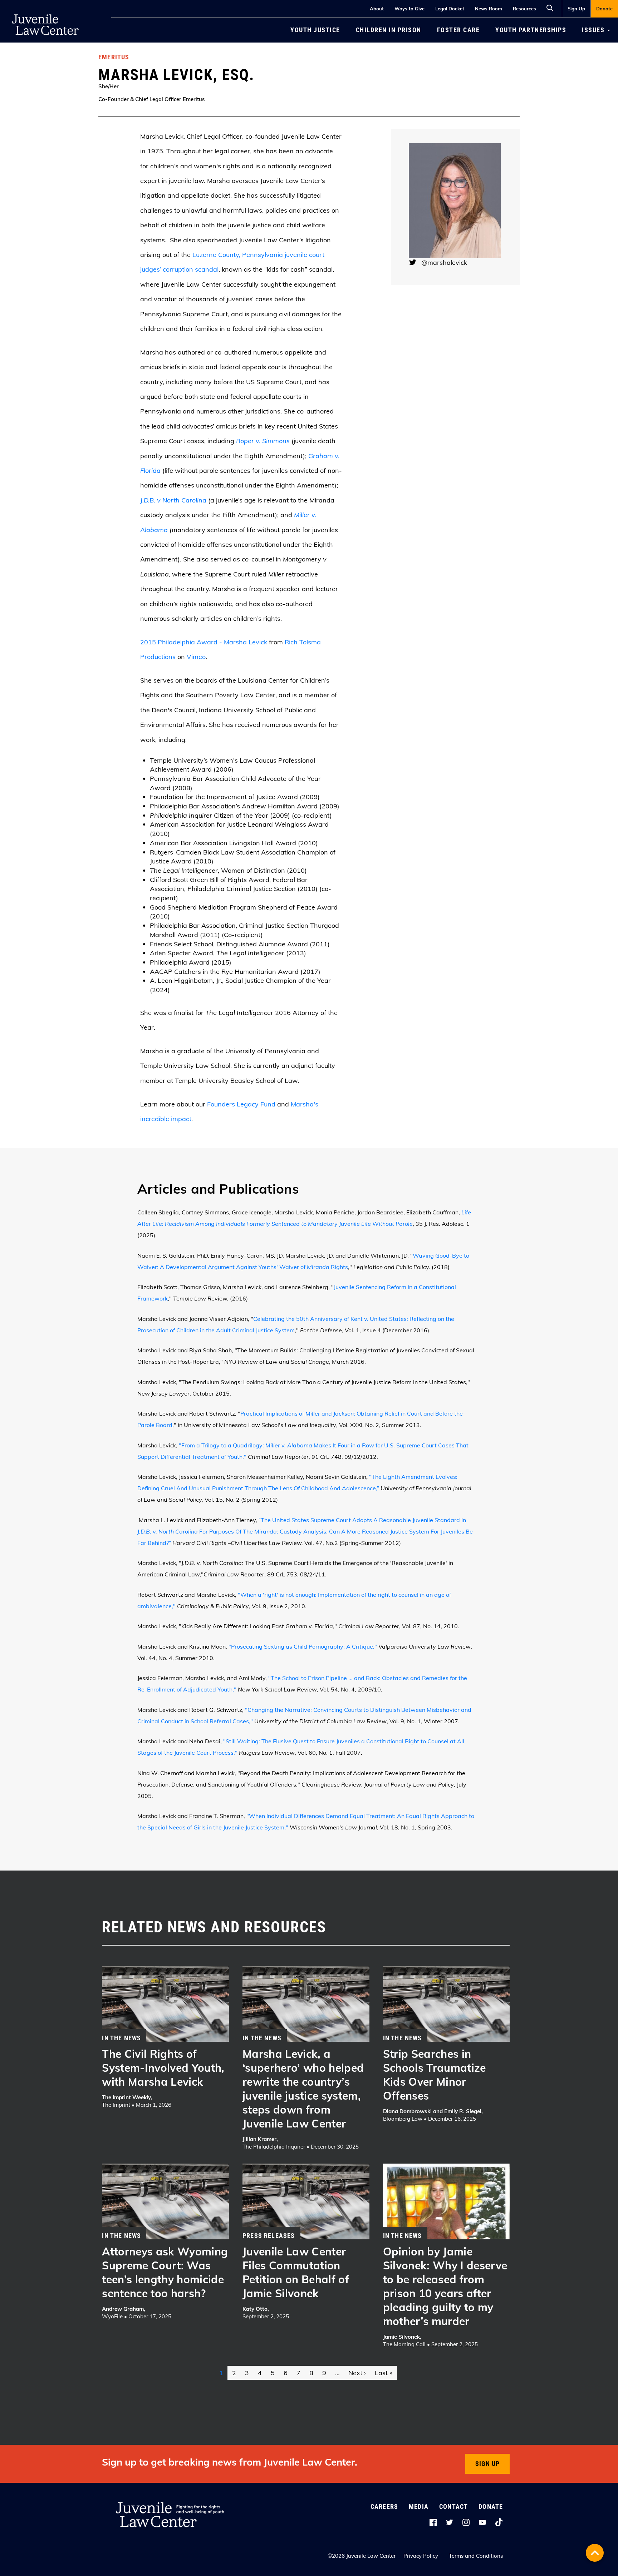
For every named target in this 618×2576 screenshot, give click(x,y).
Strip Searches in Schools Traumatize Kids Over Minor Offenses (435, 2075)
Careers (384, 2506)
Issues (594, 30)
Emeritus (114, 57)
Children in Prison (389, 30)
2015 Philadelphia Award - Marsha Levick (204, 642)
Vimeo (196, 657)
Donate (604, 9)
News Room (489, 9)
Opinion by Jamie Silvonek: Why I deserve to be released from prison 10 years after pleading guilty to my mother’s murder (445, 2286)
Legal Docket (450, 9)
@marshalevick (444, 262)
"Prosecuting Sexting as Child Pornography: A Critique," (303, 1646)
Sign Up (576, 9)
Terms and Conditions (476, 2556)
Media (419, 2506)
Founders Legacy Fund (241, 1104)
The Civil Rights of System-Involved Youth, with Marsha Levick (163, 2068)
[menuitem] (576, 9)
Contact (453, 2506)
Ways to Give (409, 9)
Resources (524, 9)
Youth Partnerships (531, 30)
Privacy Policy (421, 2556)
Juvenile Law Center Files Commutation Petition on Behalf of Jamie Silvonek (296, 2272)
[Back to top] (595, 2553)
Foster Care (458, 30)
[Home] (45, 11)
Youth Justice (315, 30)
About (377, 9)
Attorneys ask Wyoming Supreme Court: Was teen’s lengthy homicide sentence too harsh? (165, 2272)
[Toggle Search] (552, 7)
